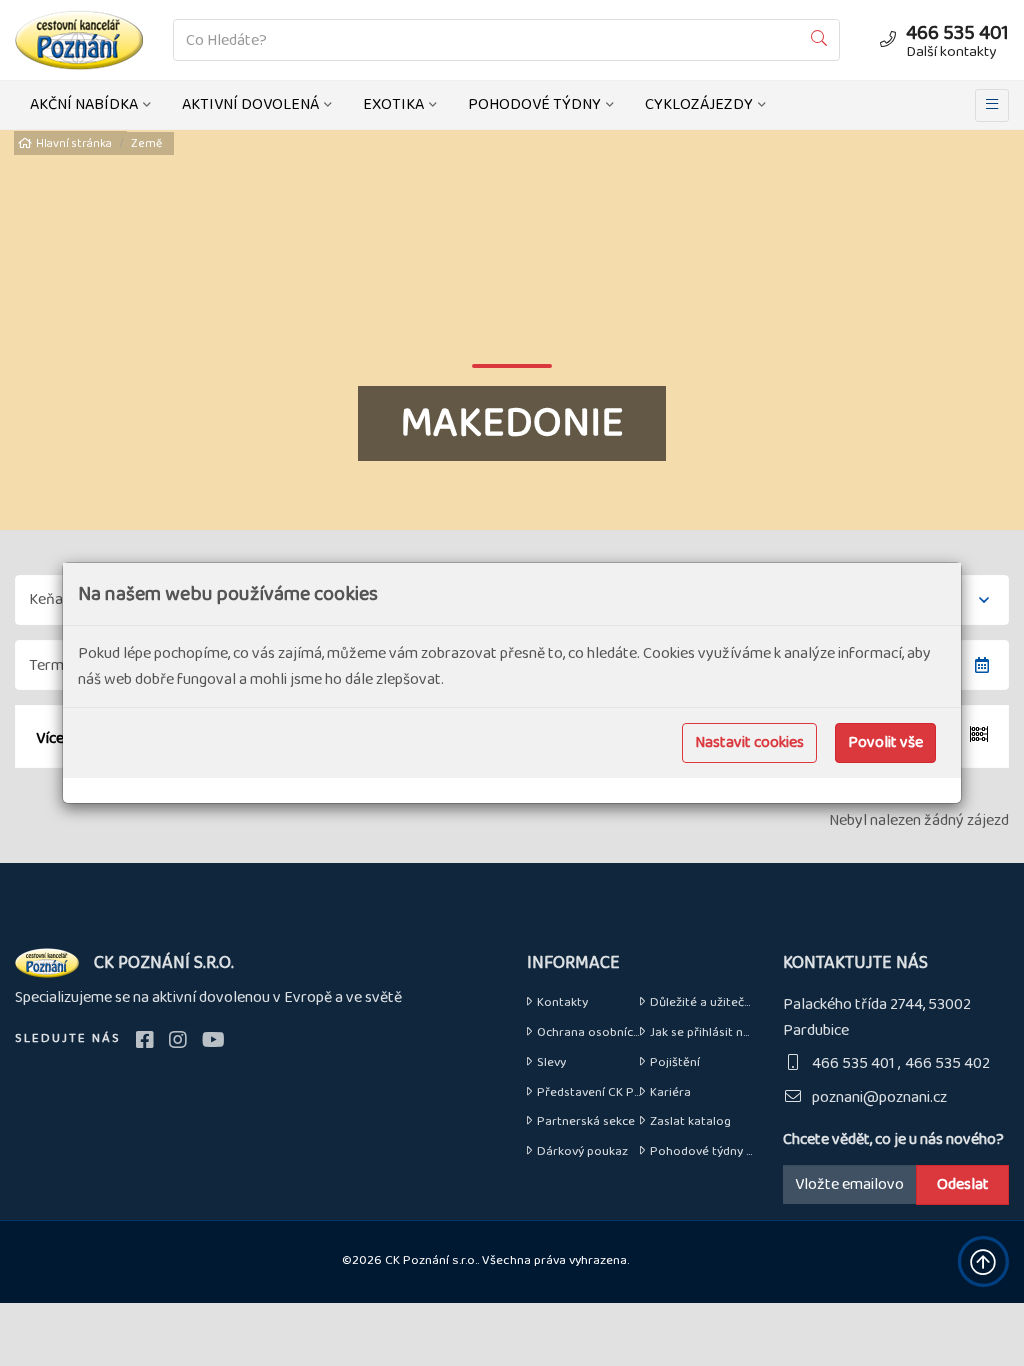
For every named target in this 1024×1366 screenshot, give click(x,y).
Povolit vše (885, 742)
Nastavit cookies (749, 742)
